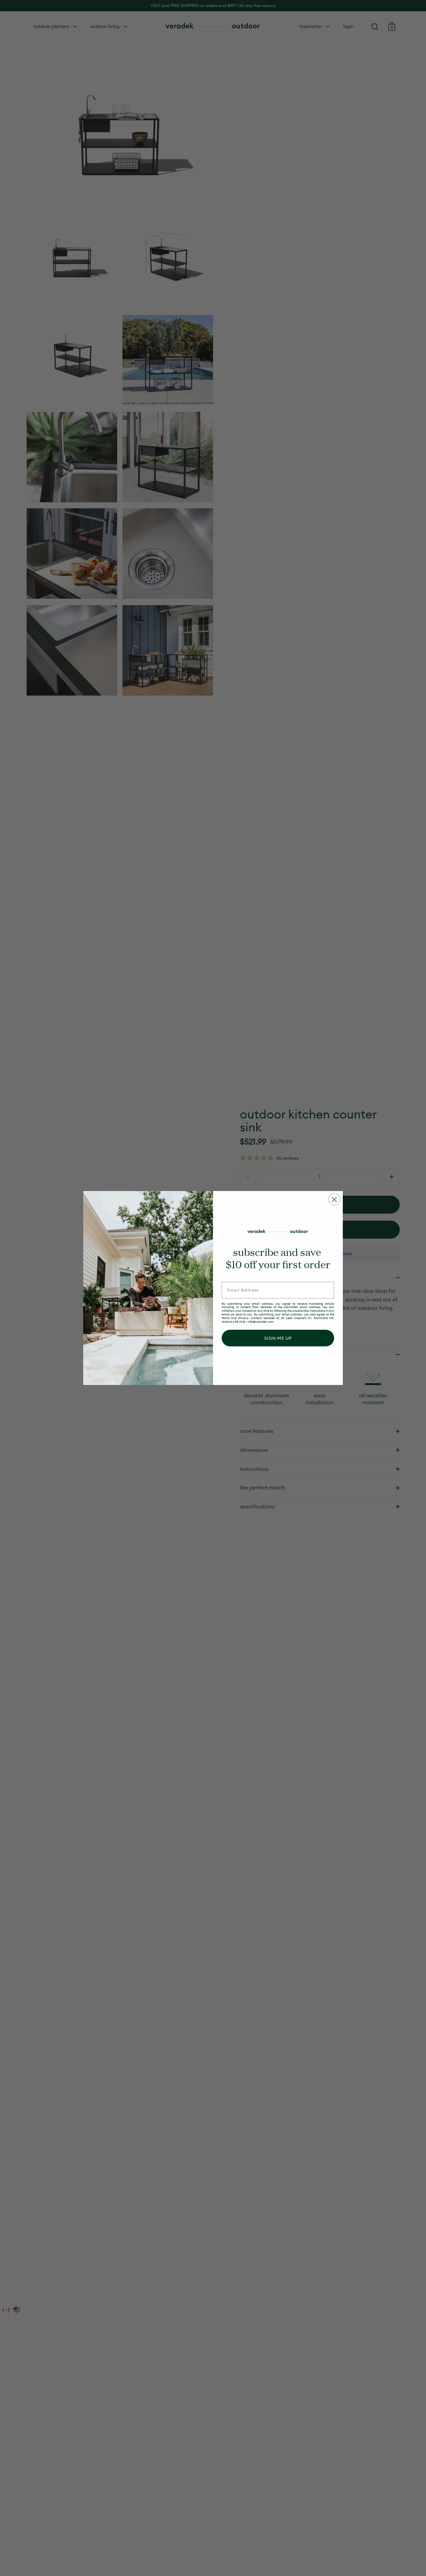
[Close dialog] (334, 1200)
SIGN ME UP (278, 1338)
